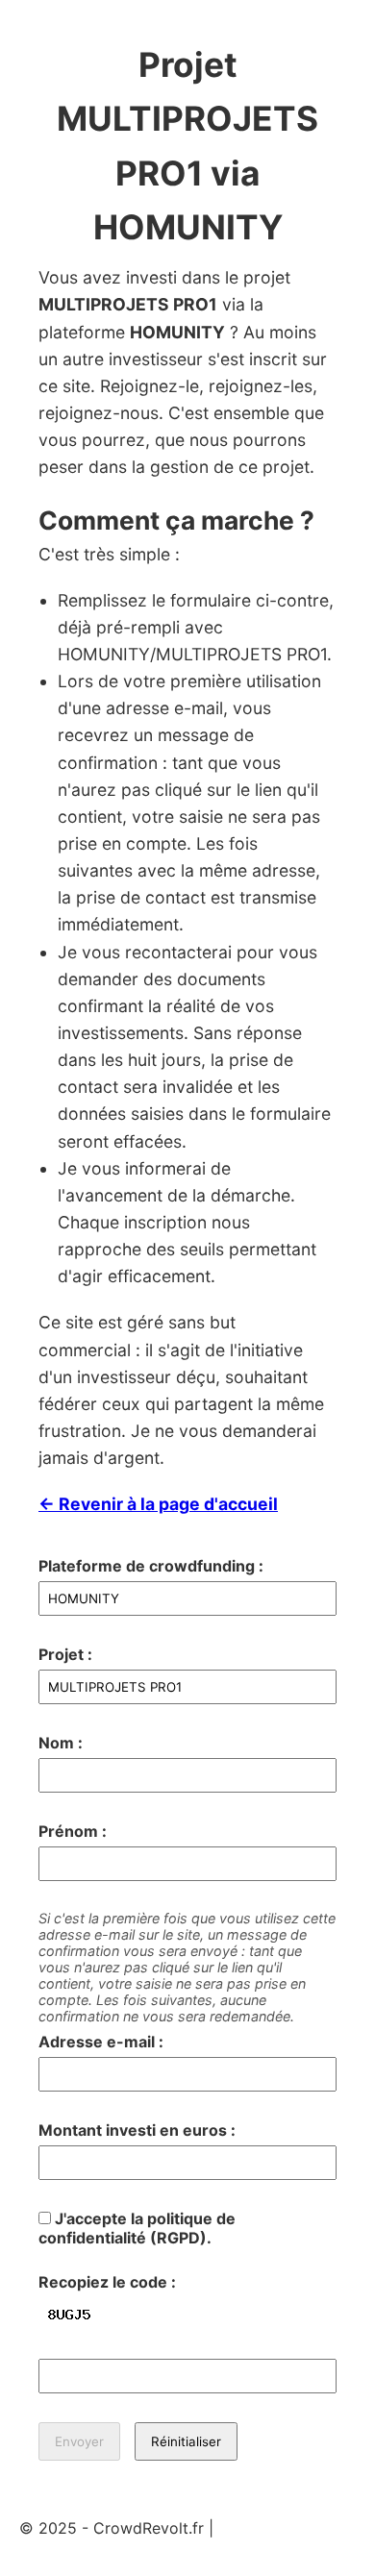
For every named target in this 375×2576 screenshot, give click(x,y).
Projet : (65, 1654)
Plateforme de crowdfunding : (151, 1566)
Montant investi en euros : (137, 2130)
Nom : (61, 1743)
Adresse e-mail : (101, 2042)
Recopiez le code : (107, 2282)
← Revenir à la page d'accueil (158, 1504)
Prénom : (73, 1831)
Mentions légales (279, 2528)
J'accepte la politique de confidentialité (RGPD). (137, 2228)
